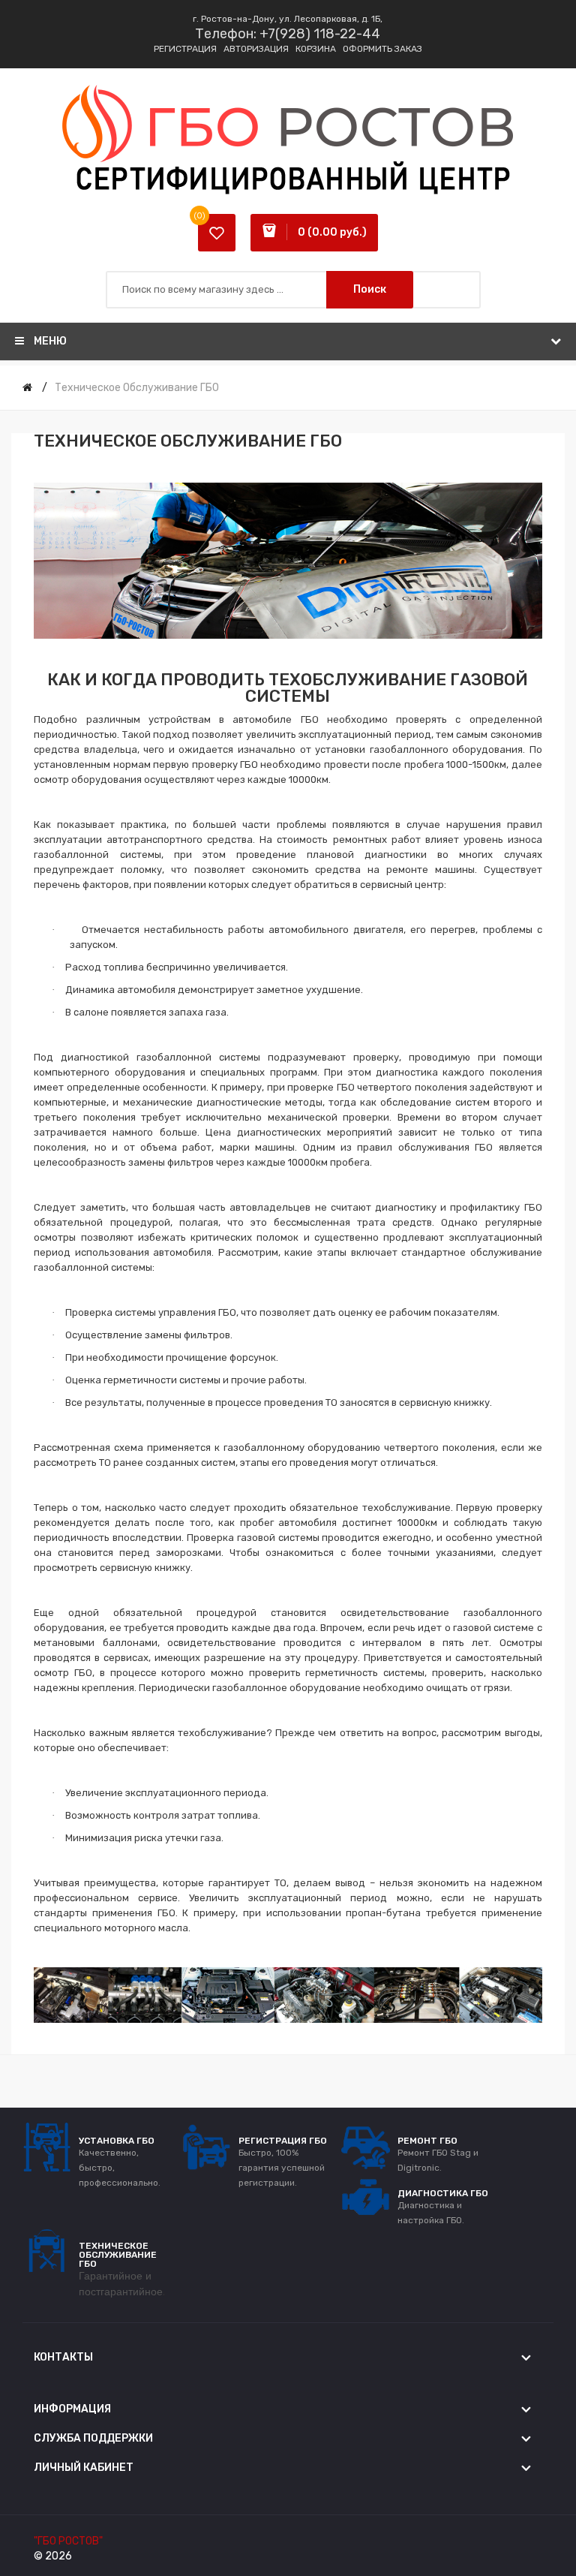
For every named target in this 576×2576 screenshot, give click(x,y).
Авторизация (256, 49)
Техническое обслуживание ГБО (137, 388)
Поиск (370, 289)
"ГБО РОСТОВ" (68, 2541)
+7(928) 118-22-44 (320, 34)
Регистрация (185, 49)
